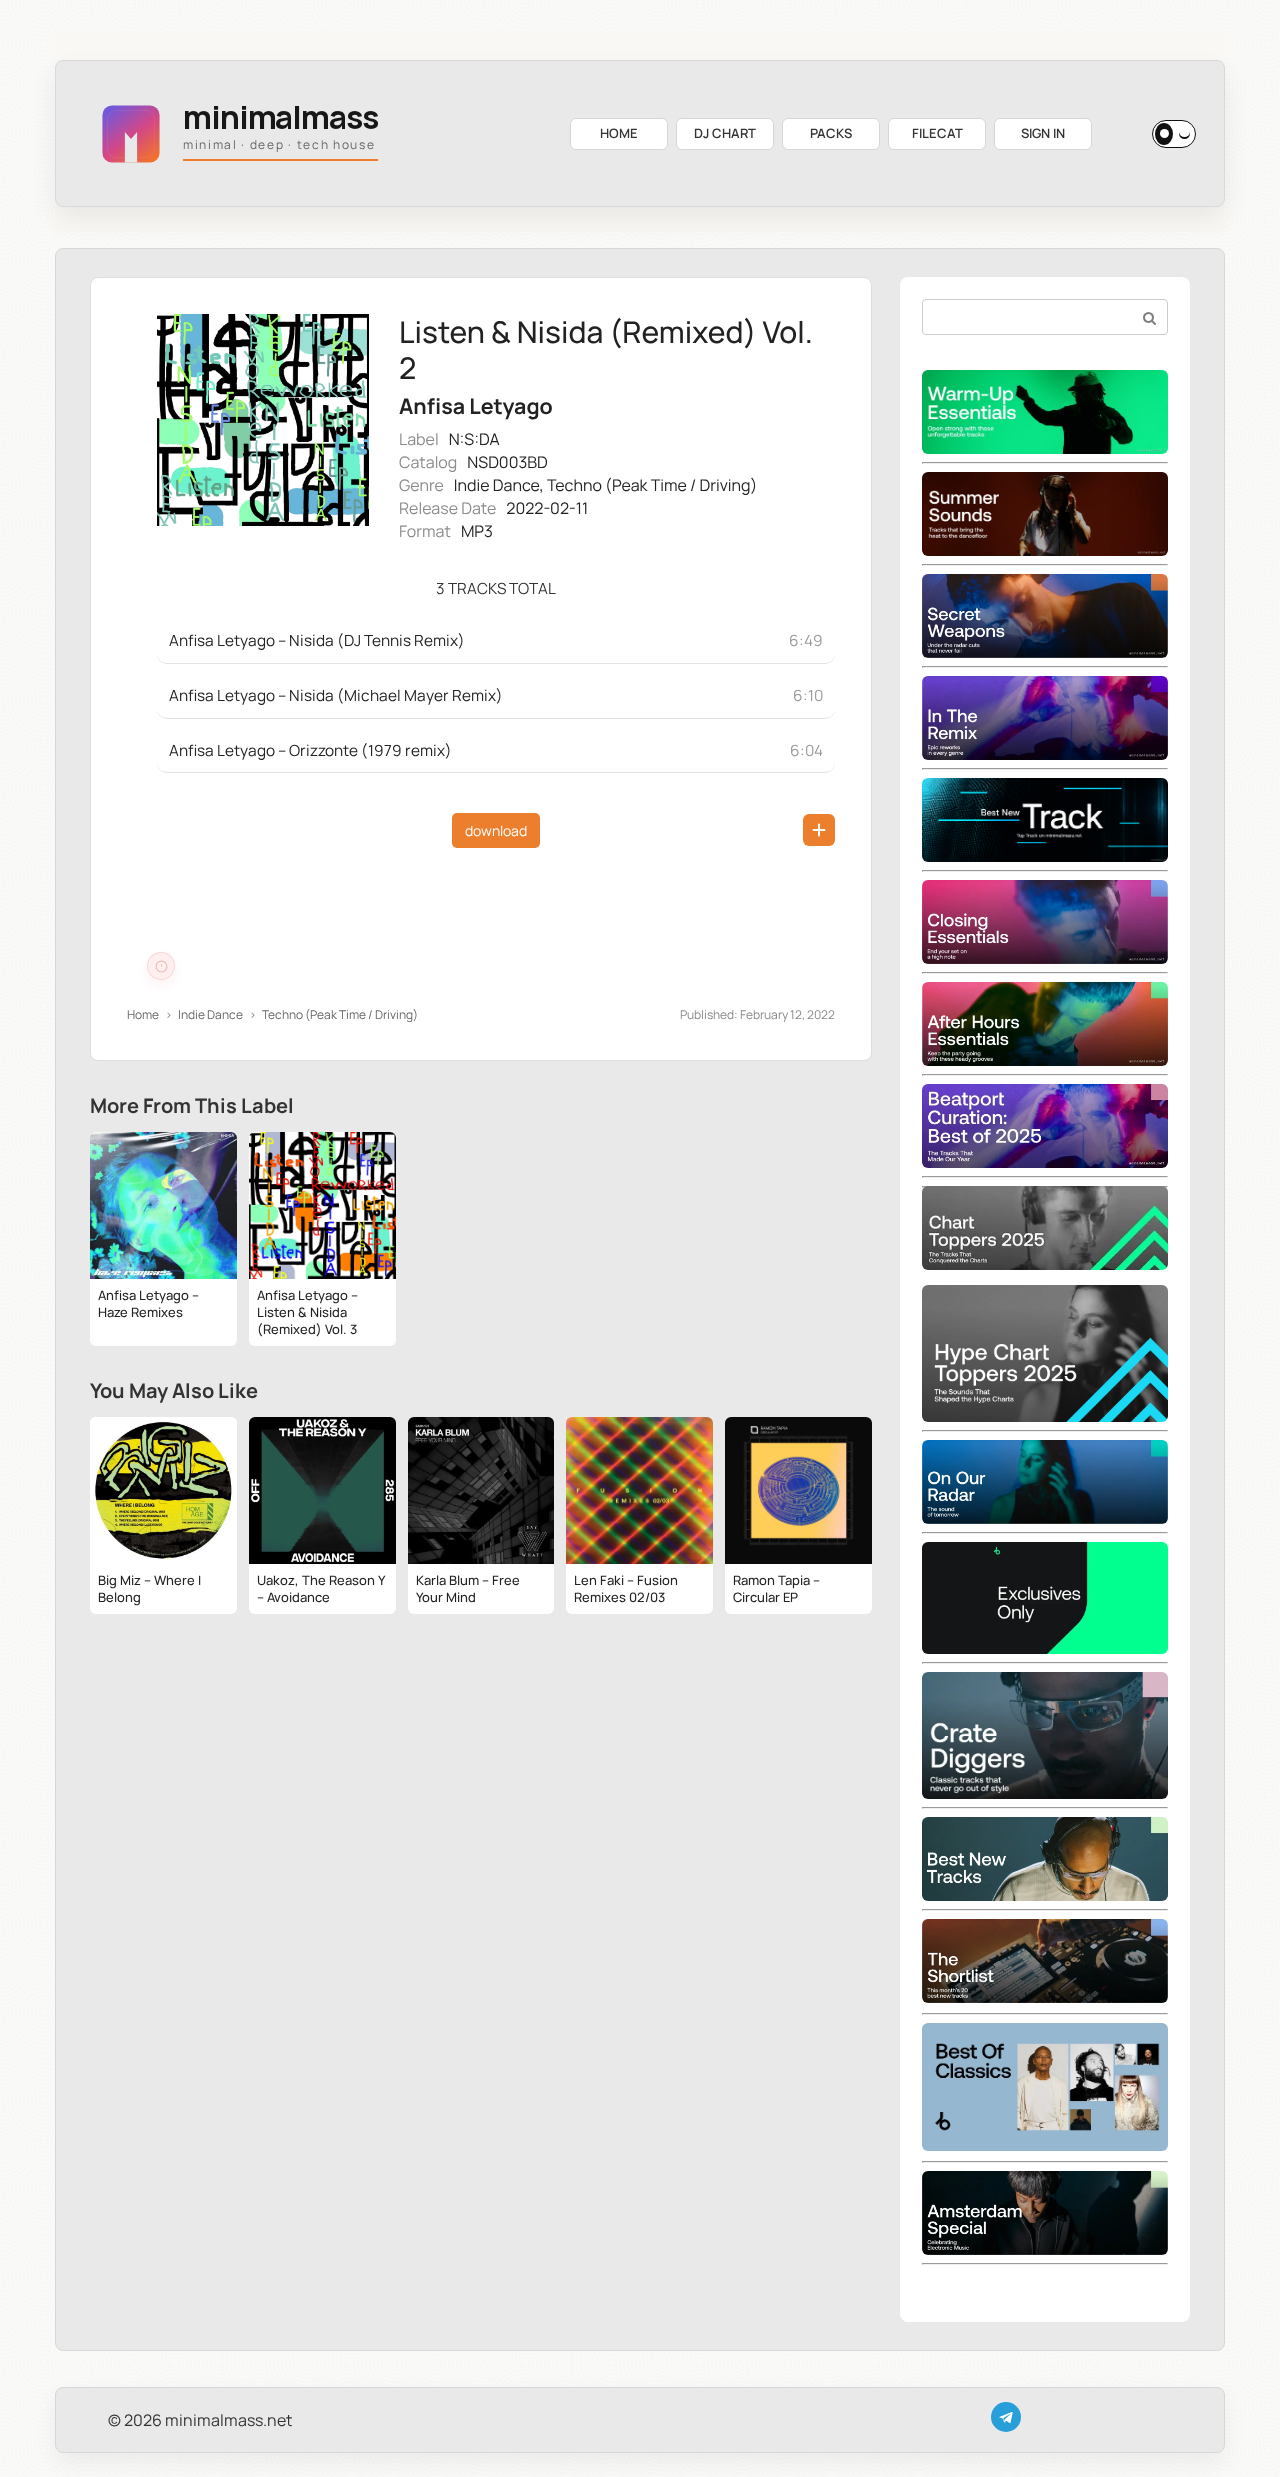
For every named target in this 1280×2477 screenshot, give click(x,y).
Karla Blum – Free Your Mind (468, 1588)
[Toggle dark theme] (1174, 134)
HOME (619, 133)
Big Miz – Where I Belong (149, 1588)
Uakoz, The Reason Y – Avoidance (320, 1588)
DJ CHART (725, 133)
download (496, 830)
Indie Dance (497, 485)
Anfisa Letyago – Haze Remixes (148, 1303)
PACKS (831, 133)
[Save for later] (819, 830)
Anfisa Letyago (476, 406)
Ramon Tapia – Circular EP (776, 1588)
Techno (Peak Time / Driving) (652, 485)
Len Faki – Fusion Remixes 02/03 (626, 1588)
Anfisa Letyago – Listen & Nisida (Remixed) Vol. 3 (307, 1312)
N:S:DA (474, 439)
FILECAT (937, 133)
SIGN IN (1043, 133)
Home (143, 1014)
